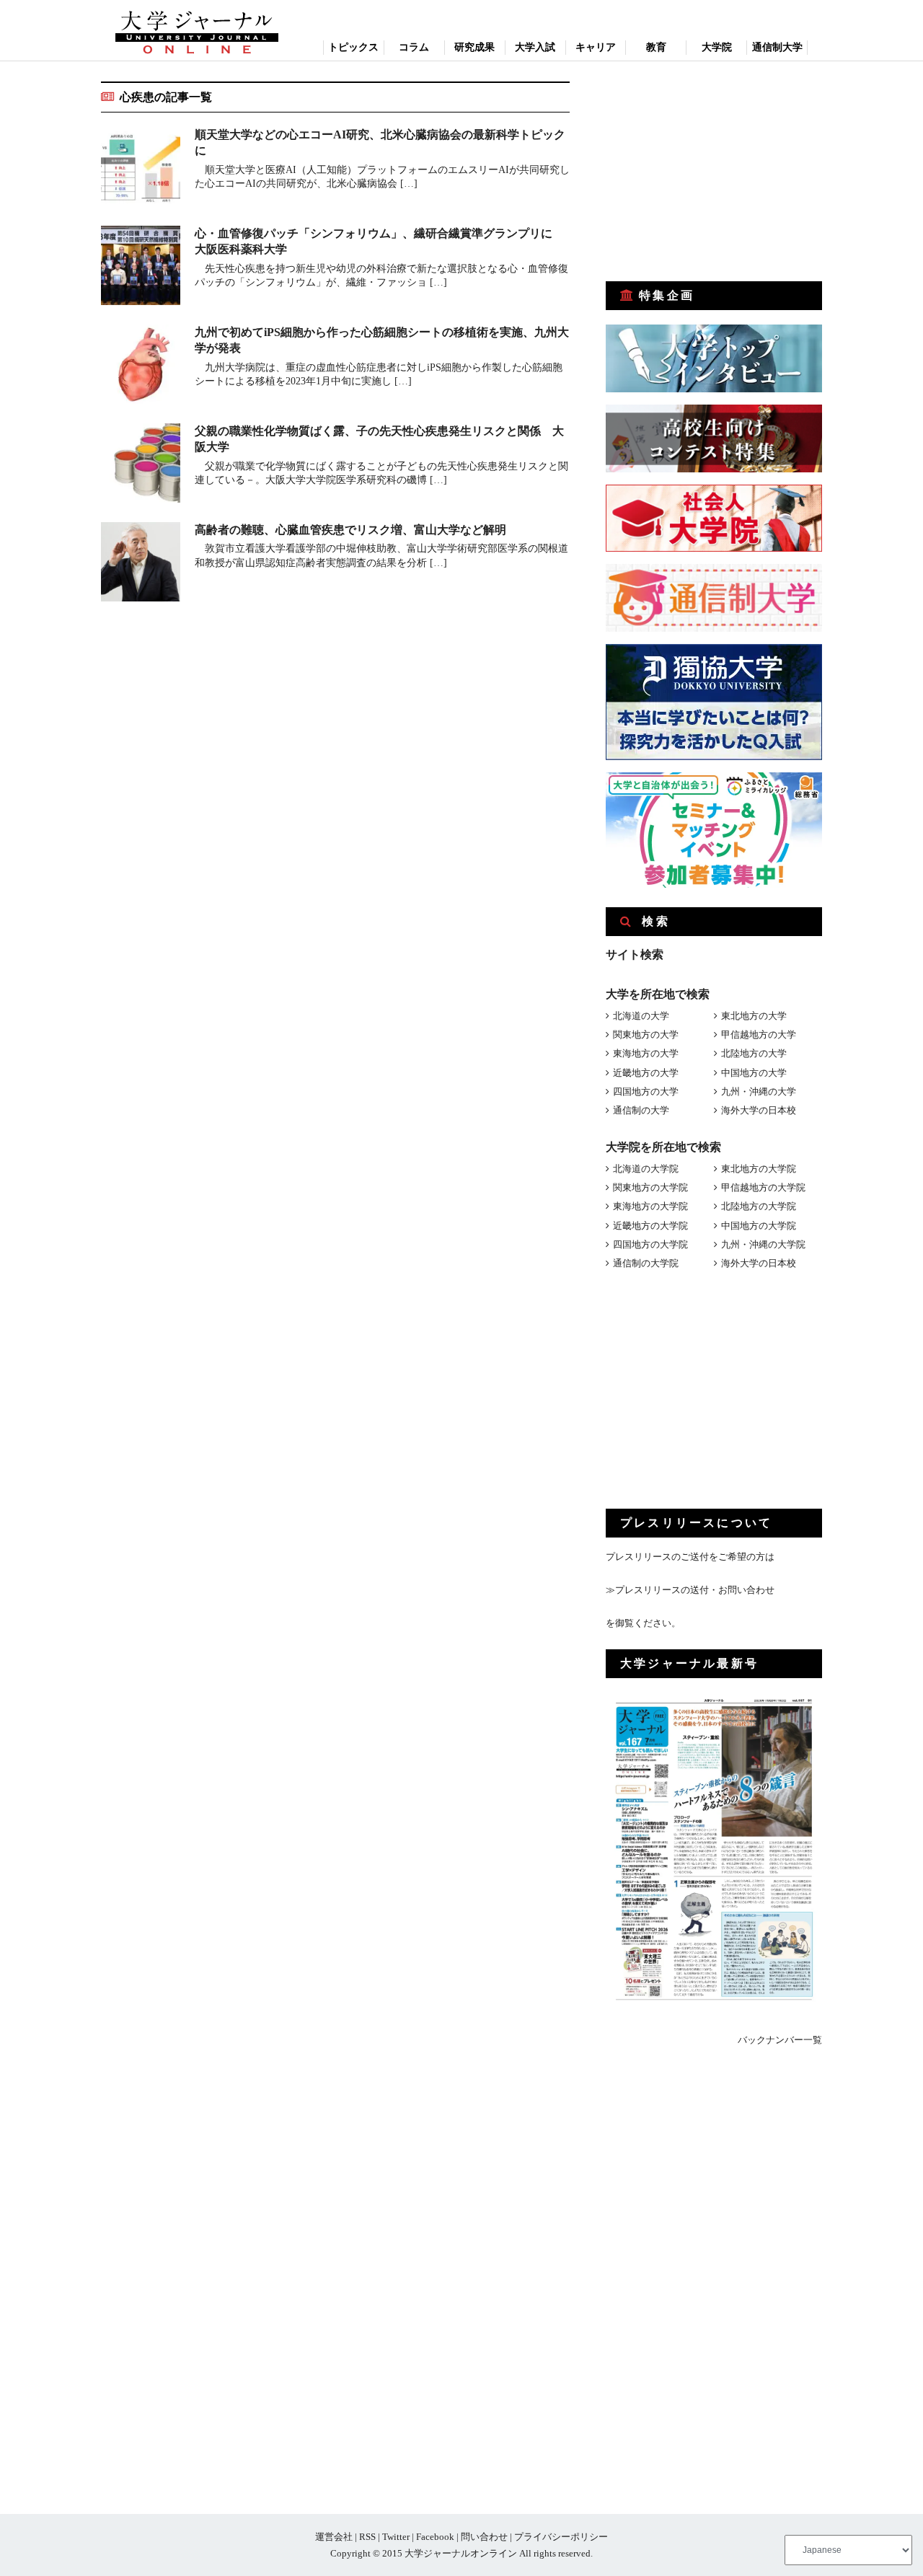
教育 (656, 47)
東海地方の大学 (646, 1053)
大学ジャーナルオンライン (461, 2553)
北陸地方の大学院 (759, 1206)
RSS (367, 2537)
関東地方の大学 (646, 1035)
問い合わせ (484, 2537)
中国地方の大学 (754, 1073)
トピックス (353, 47)
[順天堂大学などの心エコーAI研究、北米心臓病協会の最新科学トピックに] (141, 169)
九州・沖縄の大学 (759, 1091)
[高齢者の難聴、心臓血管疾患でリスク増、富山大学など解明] (141, 564)
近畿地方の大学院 (650, 1226)
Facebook (435, 2537)
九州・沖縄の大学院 (763, 1244)
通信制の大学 (641, 1110)
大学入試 (535, 47)
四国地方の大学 (646, 1091)
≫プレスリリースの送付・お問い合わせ (690, 1590)
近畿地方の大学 (646, 1073)
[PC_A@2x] (714, 885)
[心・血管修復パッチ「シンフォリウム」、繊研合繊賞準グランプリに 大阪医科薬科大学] (141, 268)
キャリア (596, 47)
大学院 (717, 47)
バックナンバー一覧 (780, 2040)
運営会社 (334, 2537)
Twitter (396, 2537)
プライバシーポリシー (561, 2537)
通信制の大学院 (646, 1263)
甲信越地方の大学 (759, 1035)
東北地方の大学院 (759, 1169)
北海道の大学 (641, 1016)
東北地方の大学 (754, 1016)
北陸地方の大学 (754, 1053)
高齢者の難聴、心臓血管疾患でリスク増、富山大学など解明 (350, 530)
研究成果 (474, 47)
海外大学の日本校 (759, 1110)
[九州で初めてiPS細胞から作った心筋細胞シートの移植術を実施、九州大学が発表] (141, 367)
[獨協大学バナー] (714, 757)
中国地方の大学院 (759, 1226)
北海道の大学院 (646, 1169)
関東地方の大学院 (650, 1187)
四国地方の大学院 (650, 1244)
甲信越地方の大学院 (763, 1187)
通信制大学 (777, 47)
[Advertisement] (714, 172)
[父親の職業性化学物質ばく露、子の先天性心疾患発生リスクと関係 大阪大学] (141, 466)
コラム (414, 47)
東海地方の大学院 (650, 1206)
